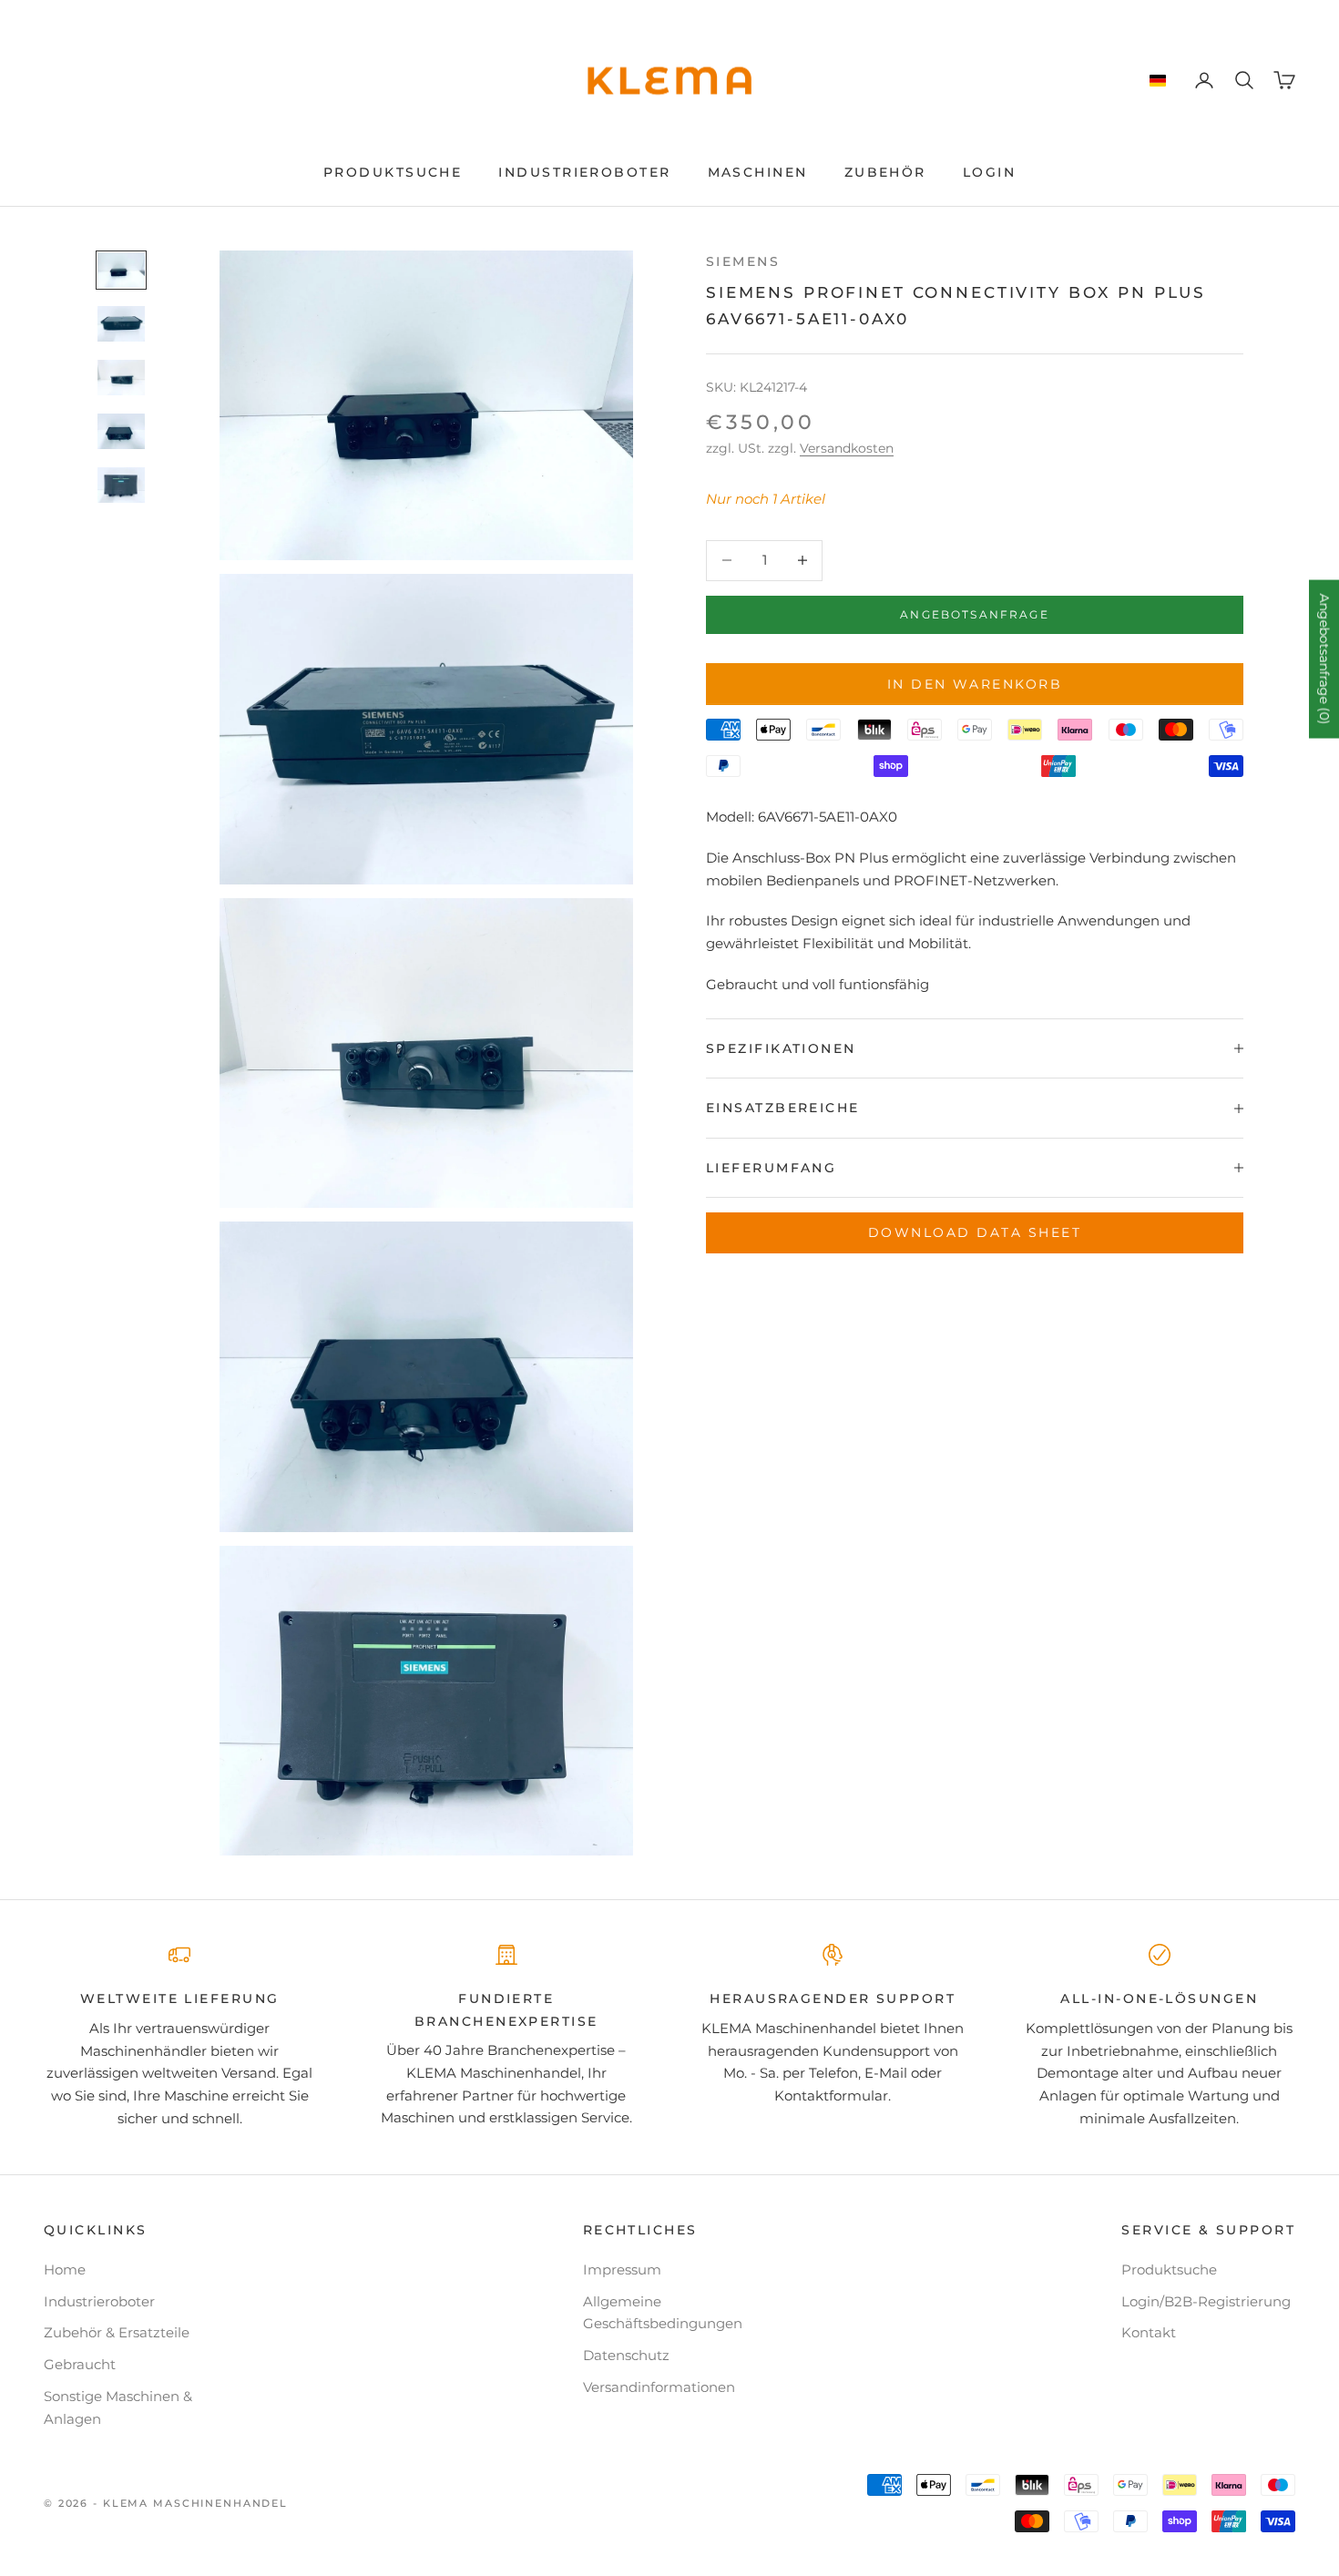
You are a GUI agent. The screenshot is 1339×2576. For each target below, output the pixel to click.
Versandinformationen (659, 2387)
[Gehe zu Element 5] (121, 485)
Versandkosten (847, 448)
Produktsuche (393, 172)
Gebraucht (80, 2364)
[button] (1158, 81)
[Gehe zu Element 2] (121, 324)
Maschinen (758, 172)
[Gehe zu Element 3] (121, 378)
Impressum (622, 2269)
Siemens (743, 261)
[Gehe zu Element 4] (121, 431)
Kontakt (1149, 2332)
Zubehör (885, 172)
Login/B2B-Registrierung (1206, 2301)
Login (989, 172)
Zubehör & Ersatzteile (117, 2332)
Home (65, 2269)
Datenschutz (626, 2355)
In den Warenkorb (975, 684)
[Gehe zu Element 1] (121, 270)
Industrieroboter (584, 172)
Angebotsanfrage (974, 614)
